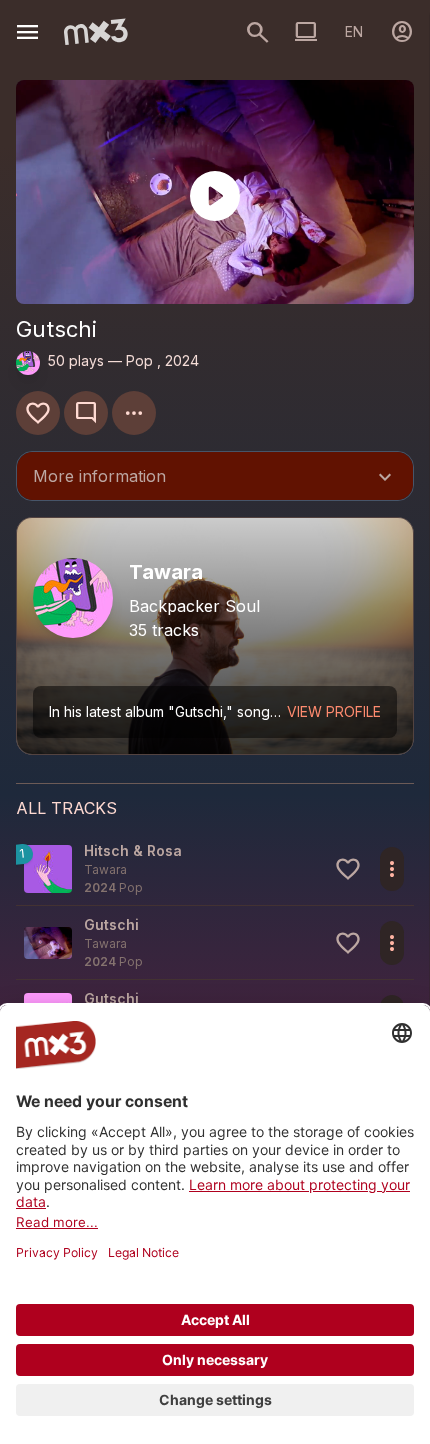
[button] (215, 868)
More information (215, 478)
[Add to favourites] (38, 413)
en (354, 31)
